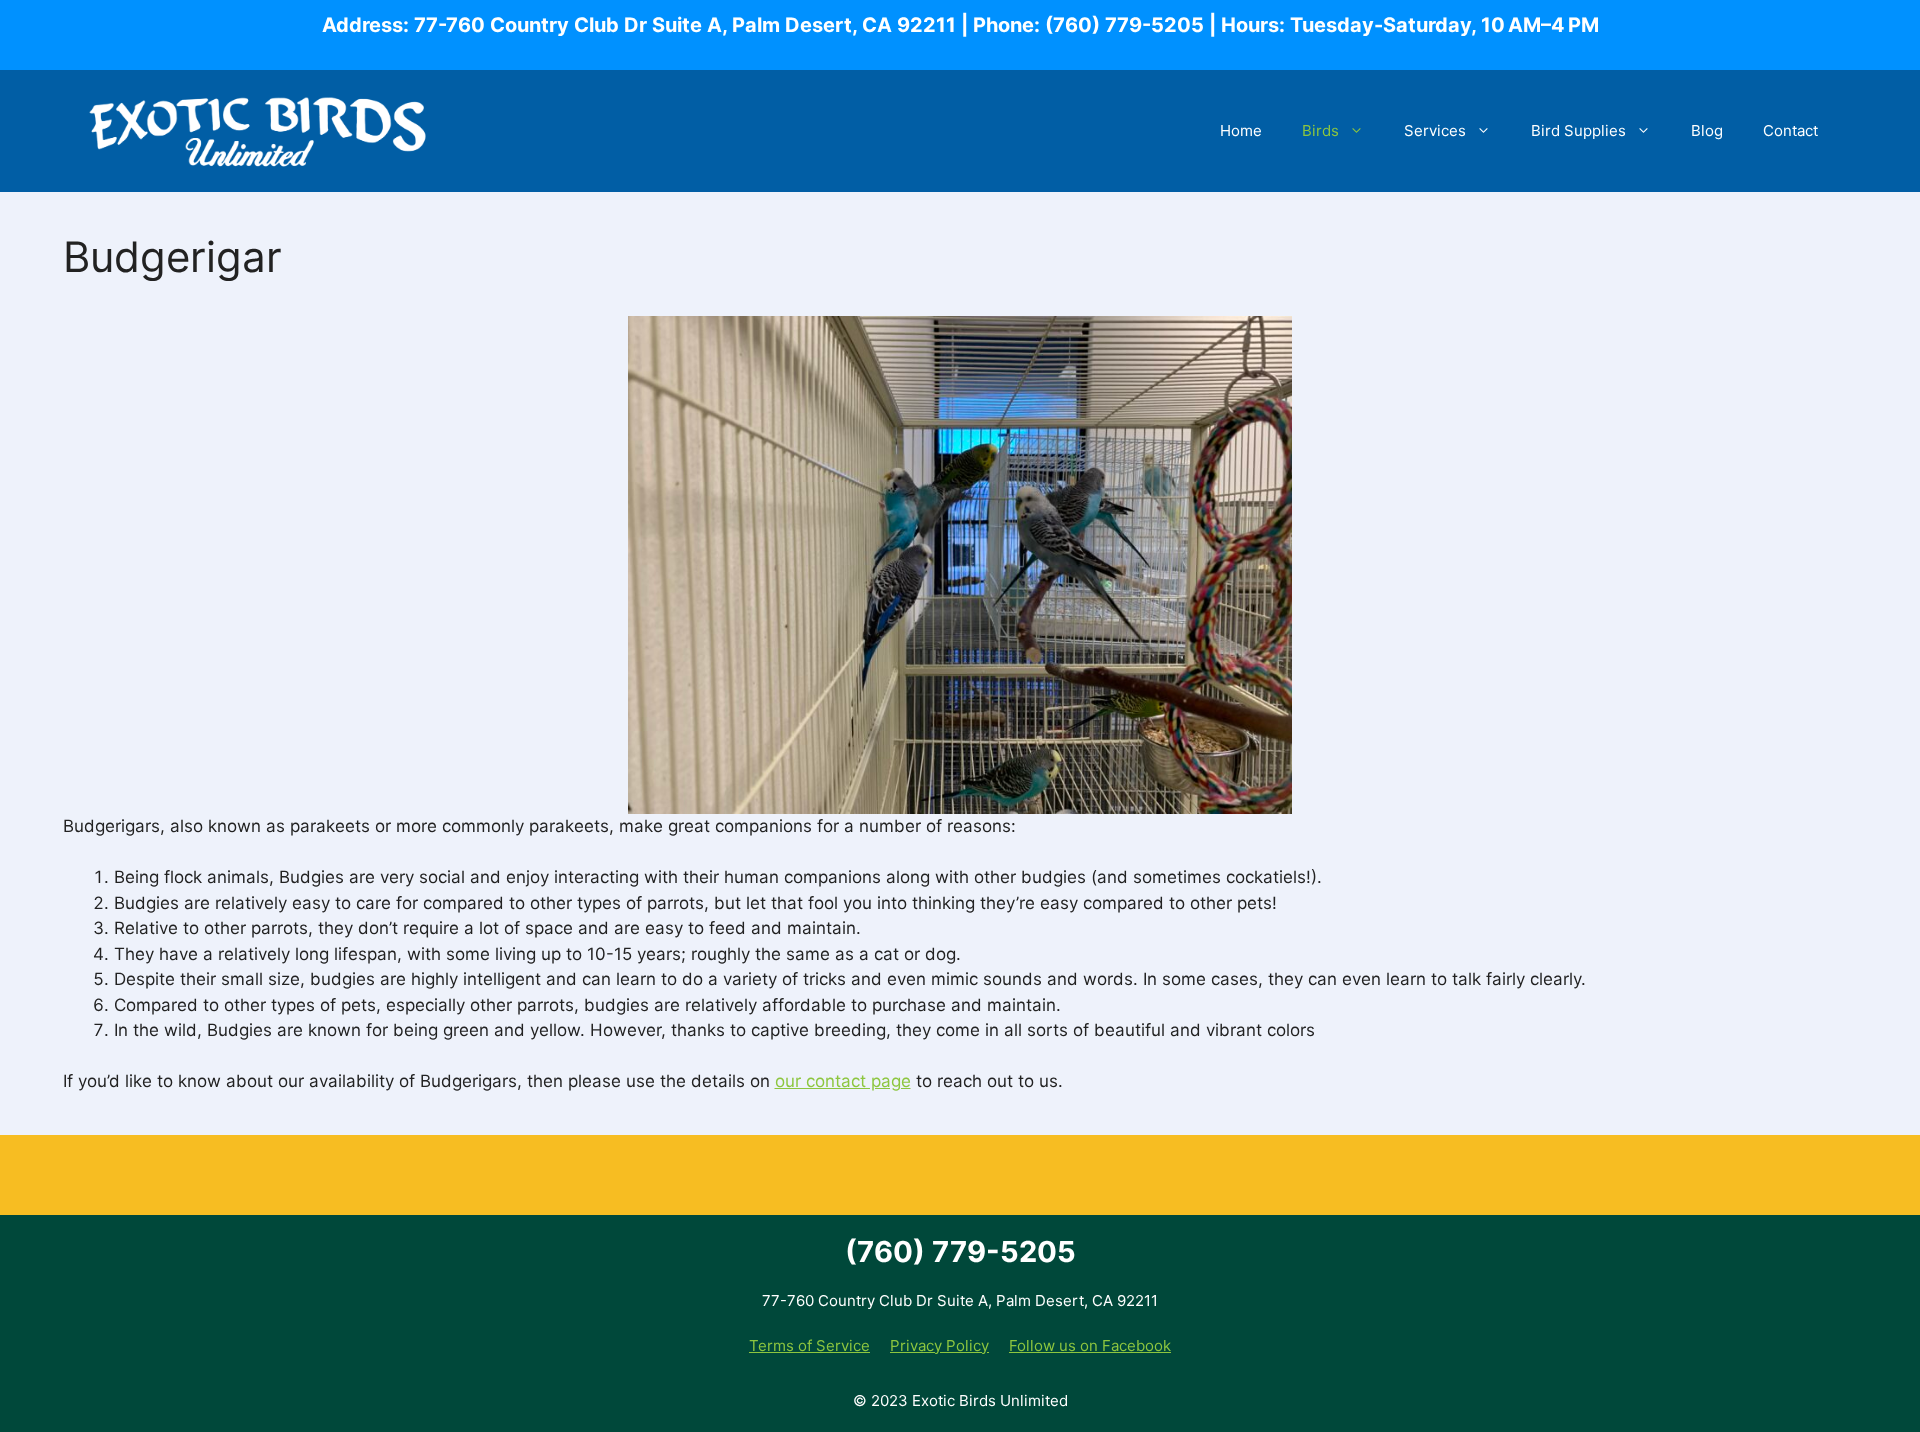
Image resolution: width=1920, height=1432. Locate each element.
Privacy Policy (939, 1345)
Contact (1790, 130)
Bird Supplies (1578, 130)
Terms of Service (809, 1345)
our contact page (843, 1081)
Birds (1320, 130)
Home (1241, 130)
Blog (1707, 130)
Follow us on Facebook (1090, 1345)
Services (1435, 130)
